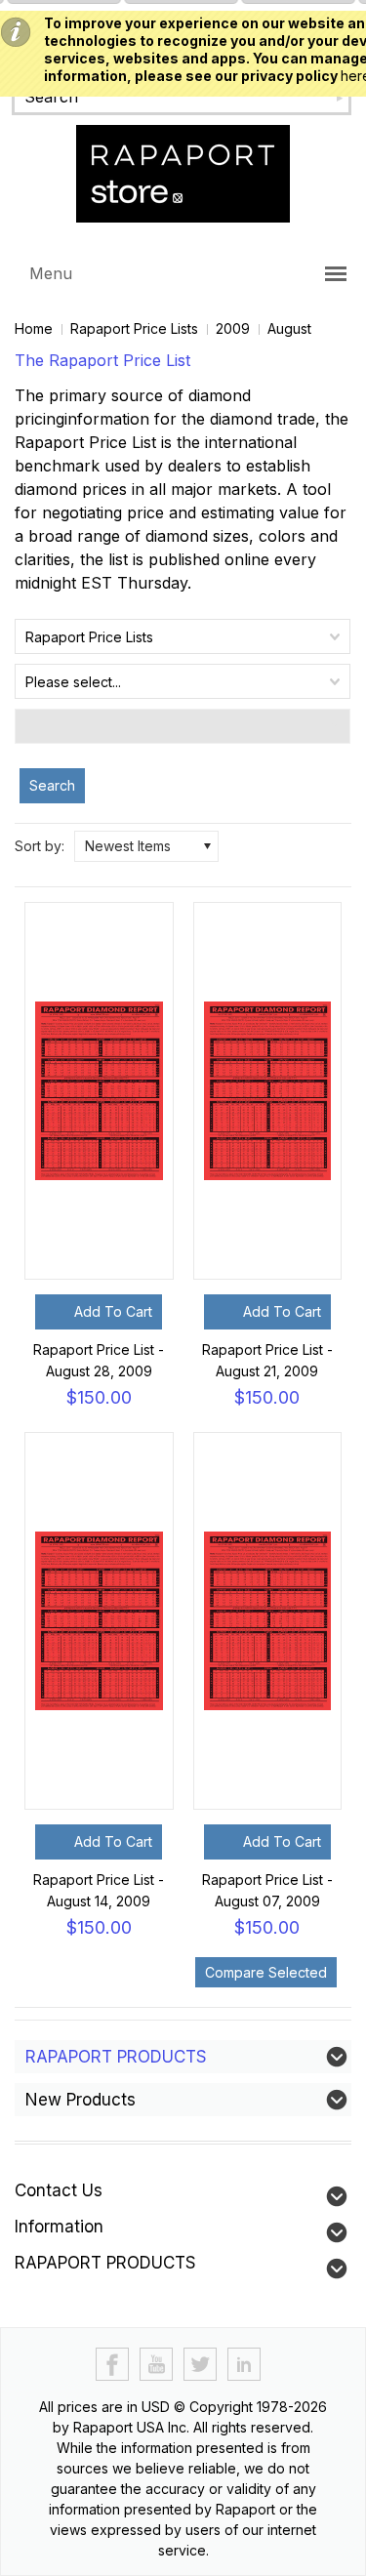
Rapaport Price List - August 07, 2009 (267, 1890)
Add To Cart (113, 1311)
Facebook (113, 2365)
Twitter (201, 2365)
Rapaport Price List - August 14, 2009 (99, 1890)
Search (52, 785)
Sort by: (40, 846)
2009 (233, 328)
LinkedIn (244, 2365)
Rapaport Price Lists (134, 328)
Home (34, 328)
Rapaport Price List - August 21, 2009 (267, 1360)
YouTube (157, 2365)
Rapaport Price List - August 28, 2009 (99, 1360)
